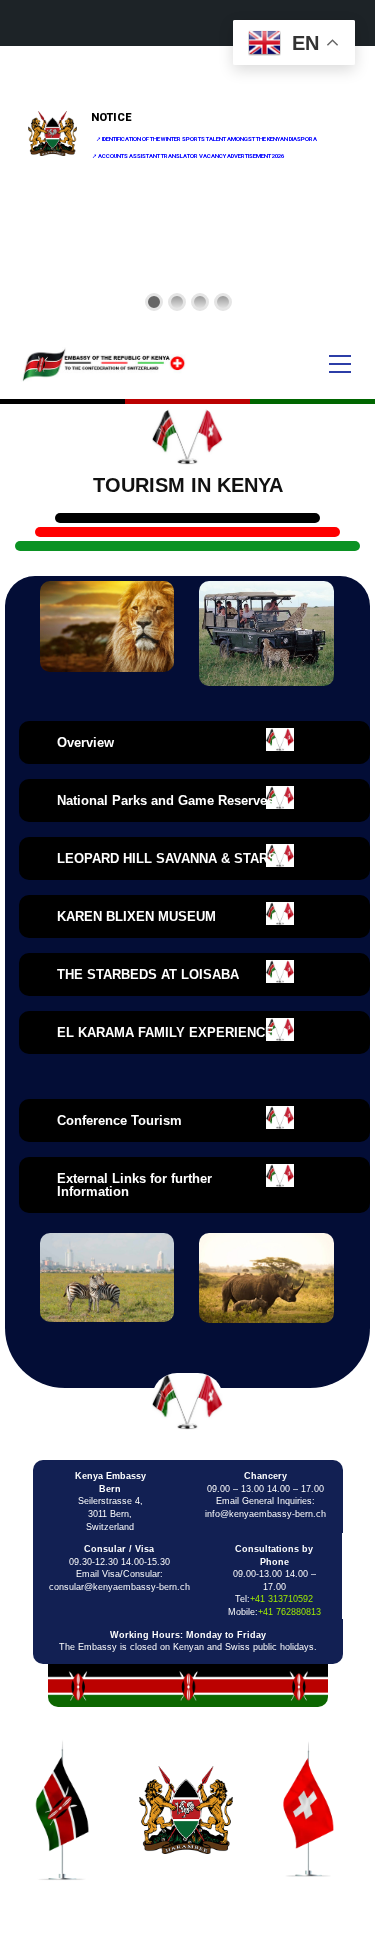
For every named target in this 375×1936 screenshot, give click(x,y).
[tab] (194, 742)
